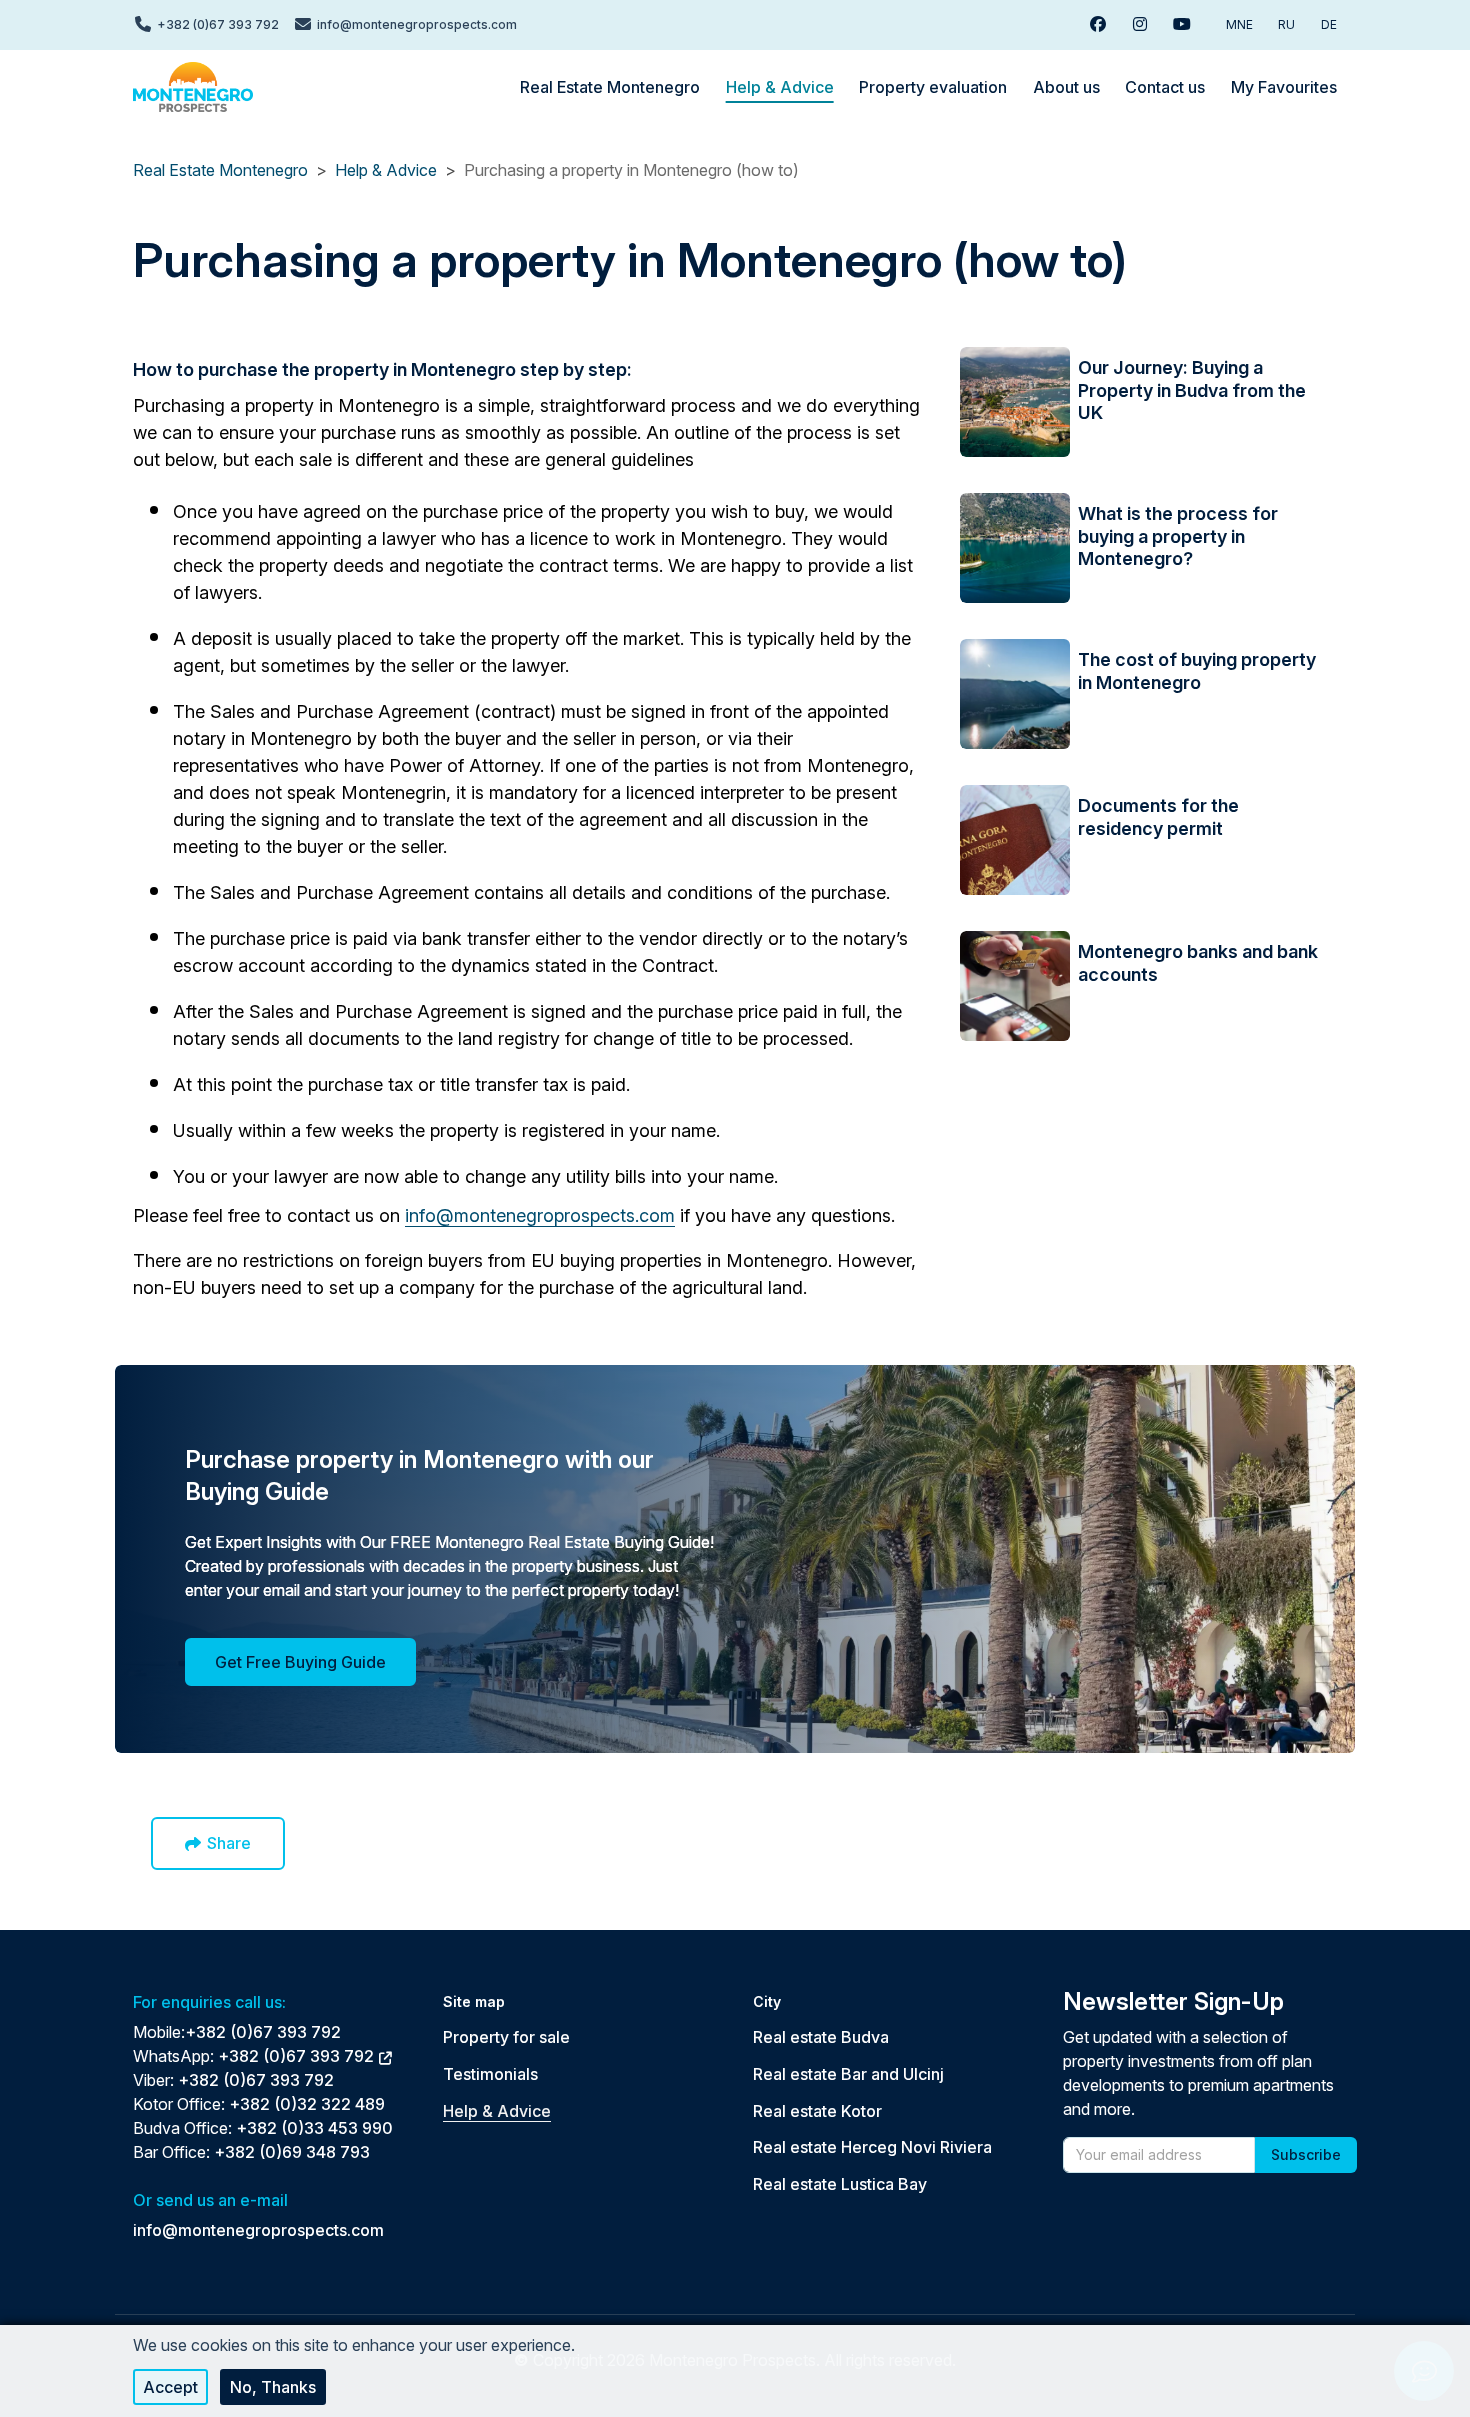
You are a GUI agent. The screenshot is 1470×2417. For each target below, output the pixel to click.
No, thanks (273, 2387)
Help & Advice (386, 170)
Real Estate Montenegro (220, 170)
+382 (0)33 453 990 (314, 2128)
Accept (170, 2387)
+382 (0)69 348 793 (292, 2152)
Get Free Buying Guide (300, 1662)
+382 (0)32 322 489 (307, 2104)
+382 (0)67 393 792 (263, 2032)
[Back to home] (193, 87)
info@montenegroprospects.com (540, 1215)
